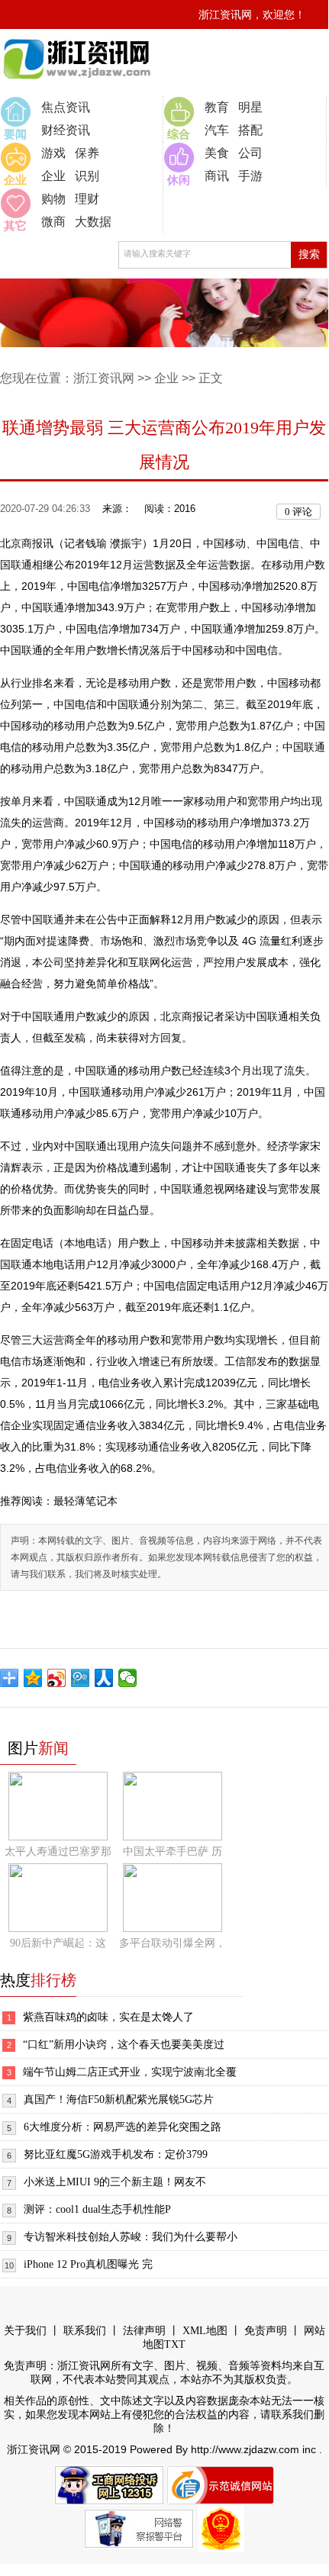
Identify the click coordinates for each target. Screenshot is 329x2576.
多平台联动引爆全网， (173, 1943)
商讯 (217, 176)
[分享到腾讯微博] (81, 1678)
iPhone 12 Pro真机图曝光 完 (88, 2264)
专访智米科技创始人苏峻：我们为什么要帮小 (131, 2237)
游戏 (53, 153)
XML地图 (205, 2331)
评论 (298, 512)
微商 (53, 222)
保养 (87, 153)
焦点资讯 (66, 107)
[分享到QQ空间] (33, 1678)
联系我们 (85, 2331)
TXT (175, 2344)
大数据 (93, 222)
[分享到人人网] (104, 1678)
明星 (250, 107)
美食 (217, 153)
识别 (87, 176)
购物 (53, 199)
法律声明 (144, 2331)
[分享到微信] (128, 1678)
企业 (53, 176)
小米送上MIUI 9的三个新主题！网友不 (115, 2182)
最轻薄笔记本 (85, 1501)
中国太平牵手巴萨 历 (173, 1851)
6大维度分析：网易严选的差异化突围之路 (123, 2127)
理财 (87, 199)
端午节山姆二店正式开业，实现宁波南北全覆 (130, 2072)
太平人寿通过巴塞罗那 (58, 1851)
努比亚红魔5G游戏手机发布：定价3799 (116, 2154)
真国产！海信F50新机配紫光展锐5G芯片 (119, 2099)
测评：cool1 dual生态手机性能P (97, 2209)
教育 (217, 107)
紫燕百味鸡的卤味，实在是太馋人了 (108, 2017)
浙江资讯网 (104, 378)
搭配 (250, 130)
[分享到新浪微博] (57, 1678)
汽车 (217, 130)
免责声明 (266, 2331)
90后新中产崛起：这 (58, 1943)
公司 (250, 153)
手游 (250, 176)
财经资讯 (66, 130)
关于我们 (25, 2331)
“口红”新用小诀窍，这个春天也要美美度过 (124, 2045)
